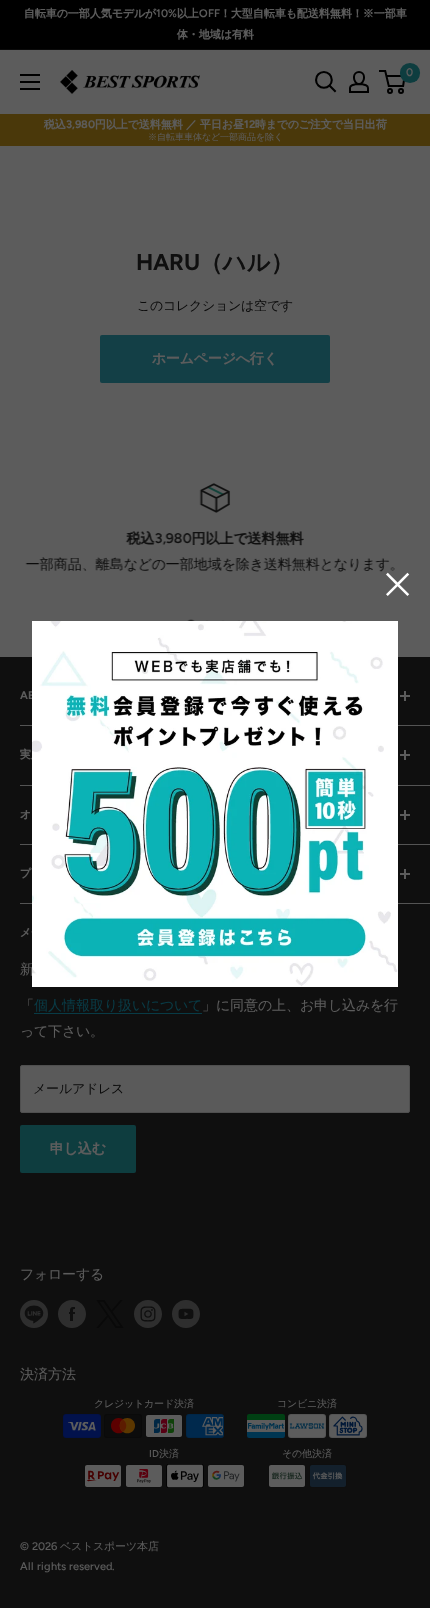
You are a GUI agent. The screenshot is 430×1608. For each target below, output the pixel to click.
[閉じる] (398, 583)
